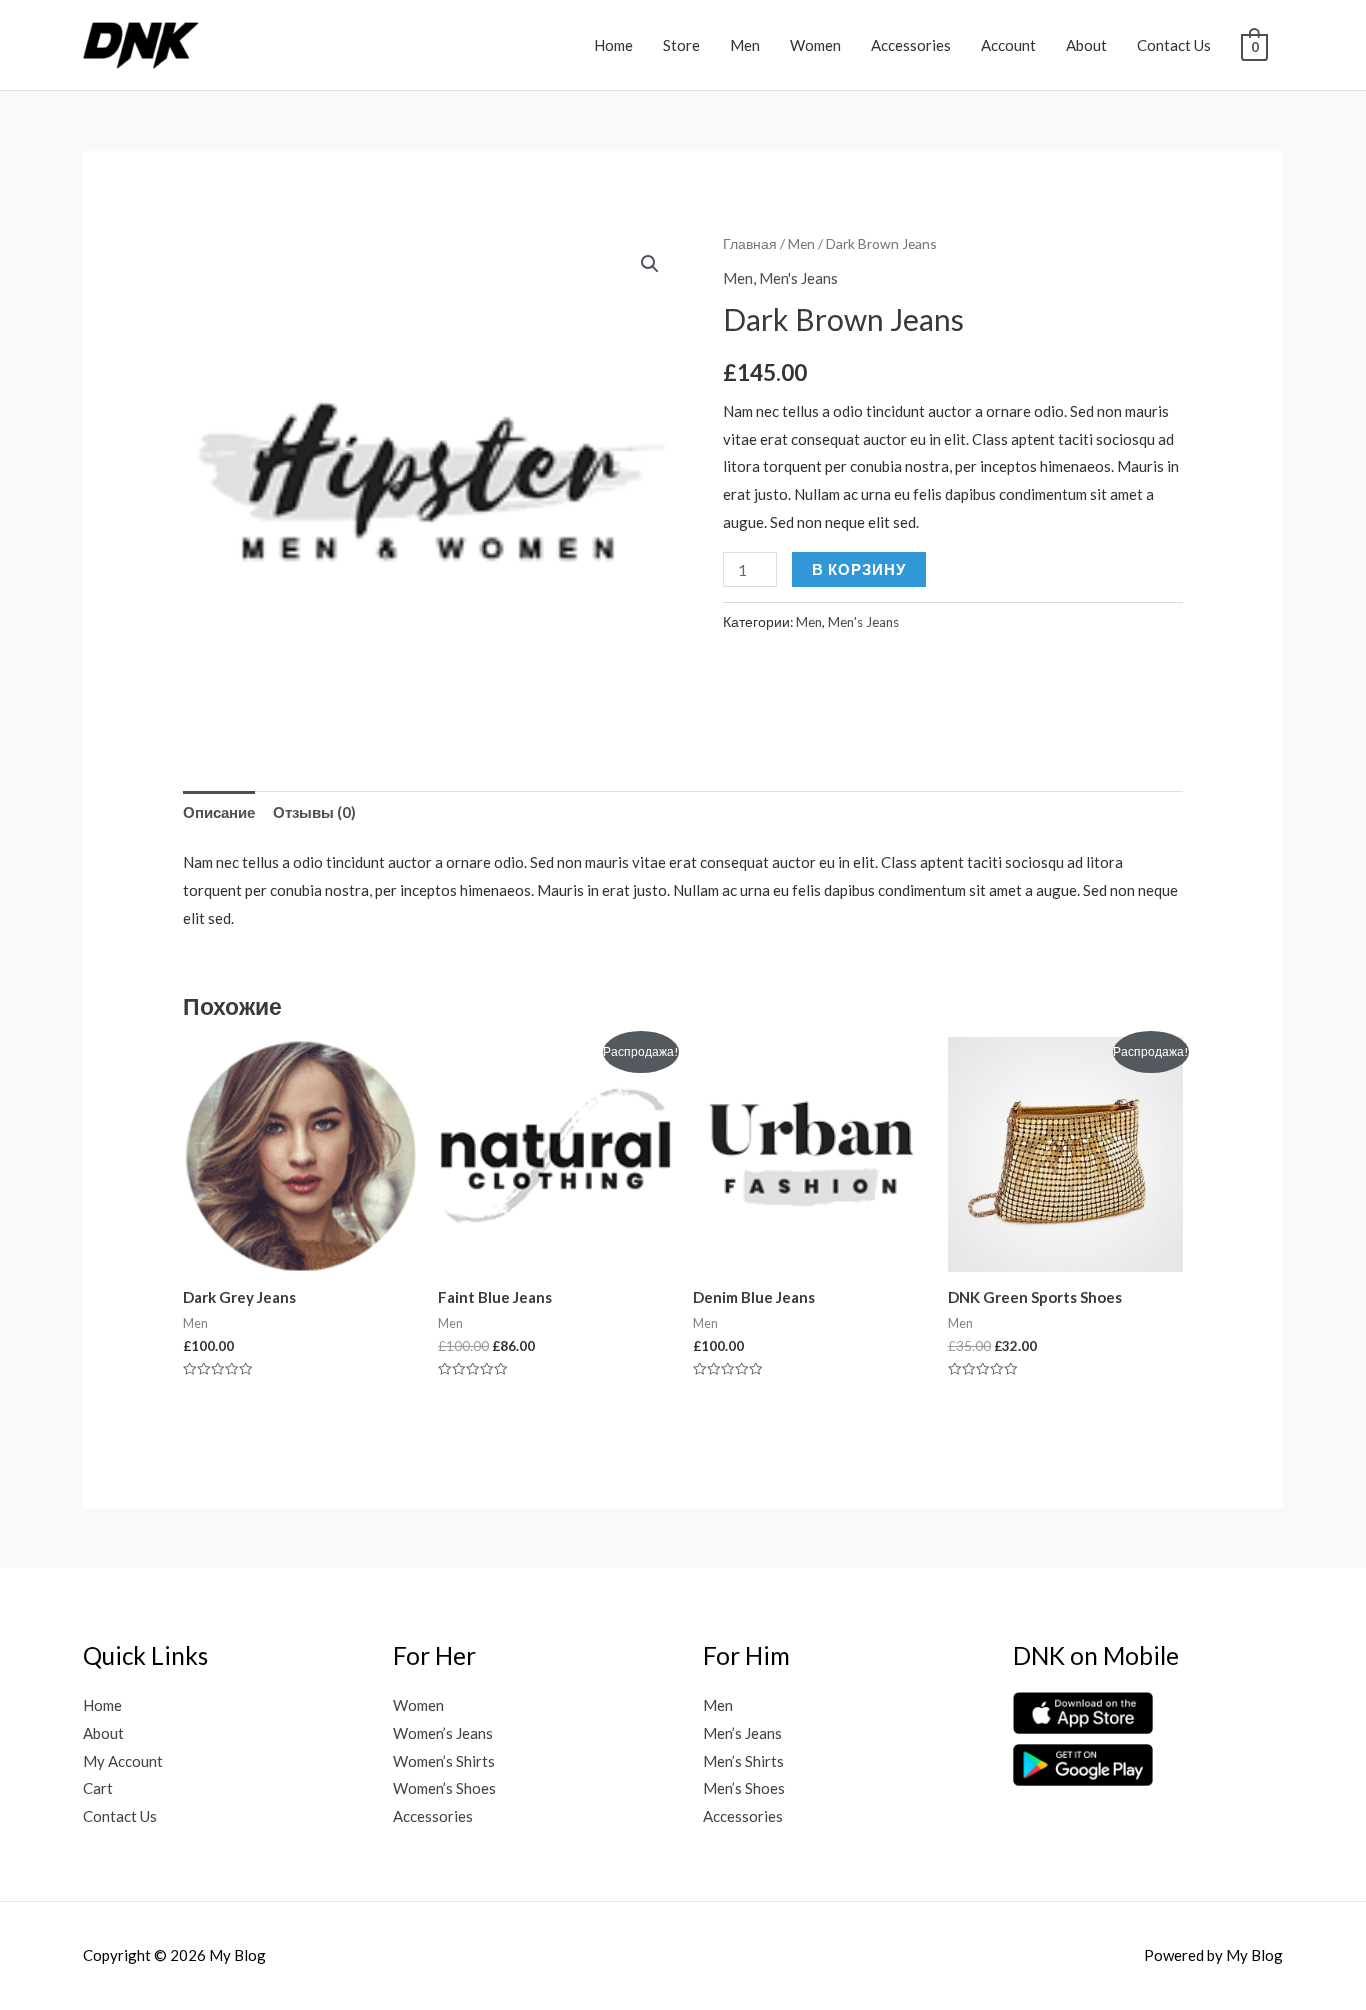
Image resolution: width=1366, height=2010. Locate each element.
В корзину (859, 569)
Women (815, 45)
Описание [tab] (219, 812)
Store (681, 45)
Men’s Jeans (742, 1733)
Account (1008, 45)
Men (745, 45)
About (1086, 45)
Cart (98, 1788)
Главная (750, 243)
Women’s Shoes (444, 1788)
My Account (123, 1761)
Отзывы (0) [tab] (314, 812)
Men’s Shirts (743, 1761)
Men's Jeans (798, 278)
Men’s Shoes (744, 1788)
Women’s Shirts (444, 1761)
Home (613, 45)
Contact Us (1174, 45)
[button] (650, 264)
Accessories (911, 45)
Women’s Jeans (443, 1733)
